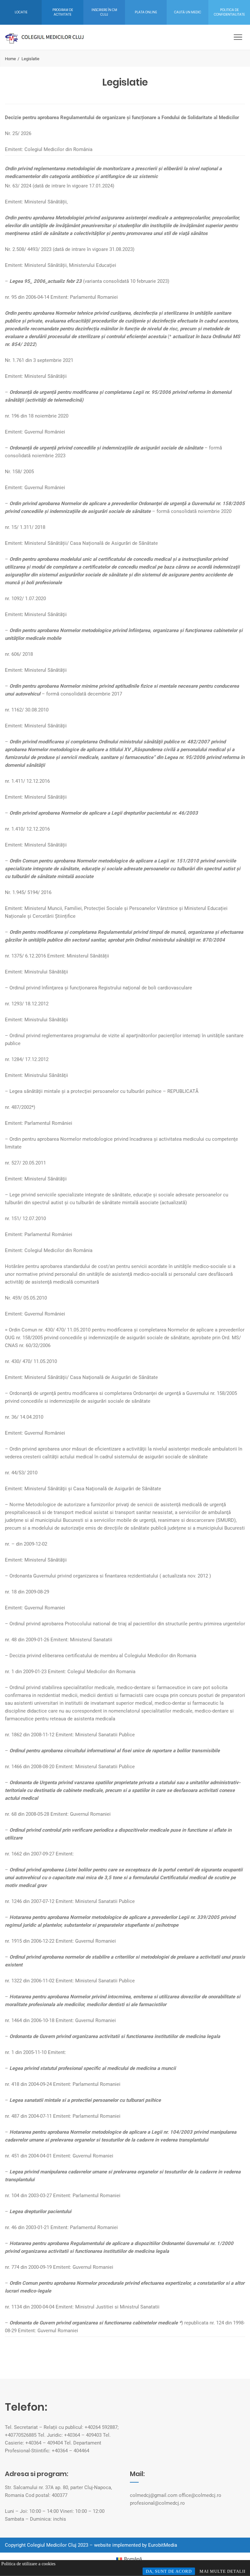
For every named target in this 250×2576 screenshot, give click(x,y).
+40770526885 (21, 2435)
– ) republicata (107, 2323)
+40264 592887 (101, 2427)
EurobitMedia (163, 2545)
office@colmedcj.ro (200, 2495)
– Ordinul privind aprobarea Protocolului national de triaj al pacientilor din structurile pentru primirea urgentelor (125, 1624)
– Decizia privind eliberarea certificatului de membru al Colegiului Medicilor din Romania (101, 1656)
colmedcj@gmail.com (154, 2495)
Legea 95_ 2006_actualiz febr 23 (46, 281)
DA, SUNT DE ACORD (169, 2571)
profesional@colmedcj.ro (157, 2503)
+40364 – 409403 (83, 2435)
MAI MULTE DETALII (222, 2571)
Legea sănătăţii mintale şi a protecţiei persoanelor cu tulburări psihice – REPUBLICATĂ (104, 1091)
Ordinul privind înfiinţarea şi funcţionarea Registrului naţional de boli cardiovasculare (101, 988)
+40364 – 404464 (70, 2451)
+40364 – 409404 (44, 2443)
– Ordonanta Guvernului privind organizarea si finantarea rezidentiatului (82, 1576)
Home (10, 59)
